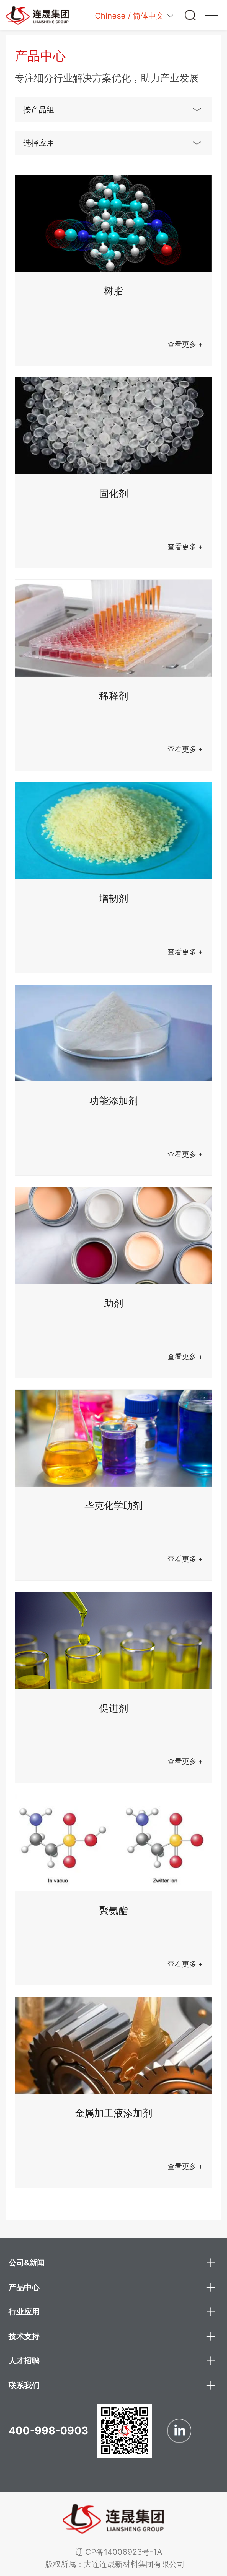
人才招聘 (24, 2360)
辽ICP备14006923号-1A (123, 2552)
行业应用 (24, 2311)
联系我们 (24, 2385)
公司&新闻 (27, 2262)
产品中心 (24, 2287)
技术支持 (24, 2336)
